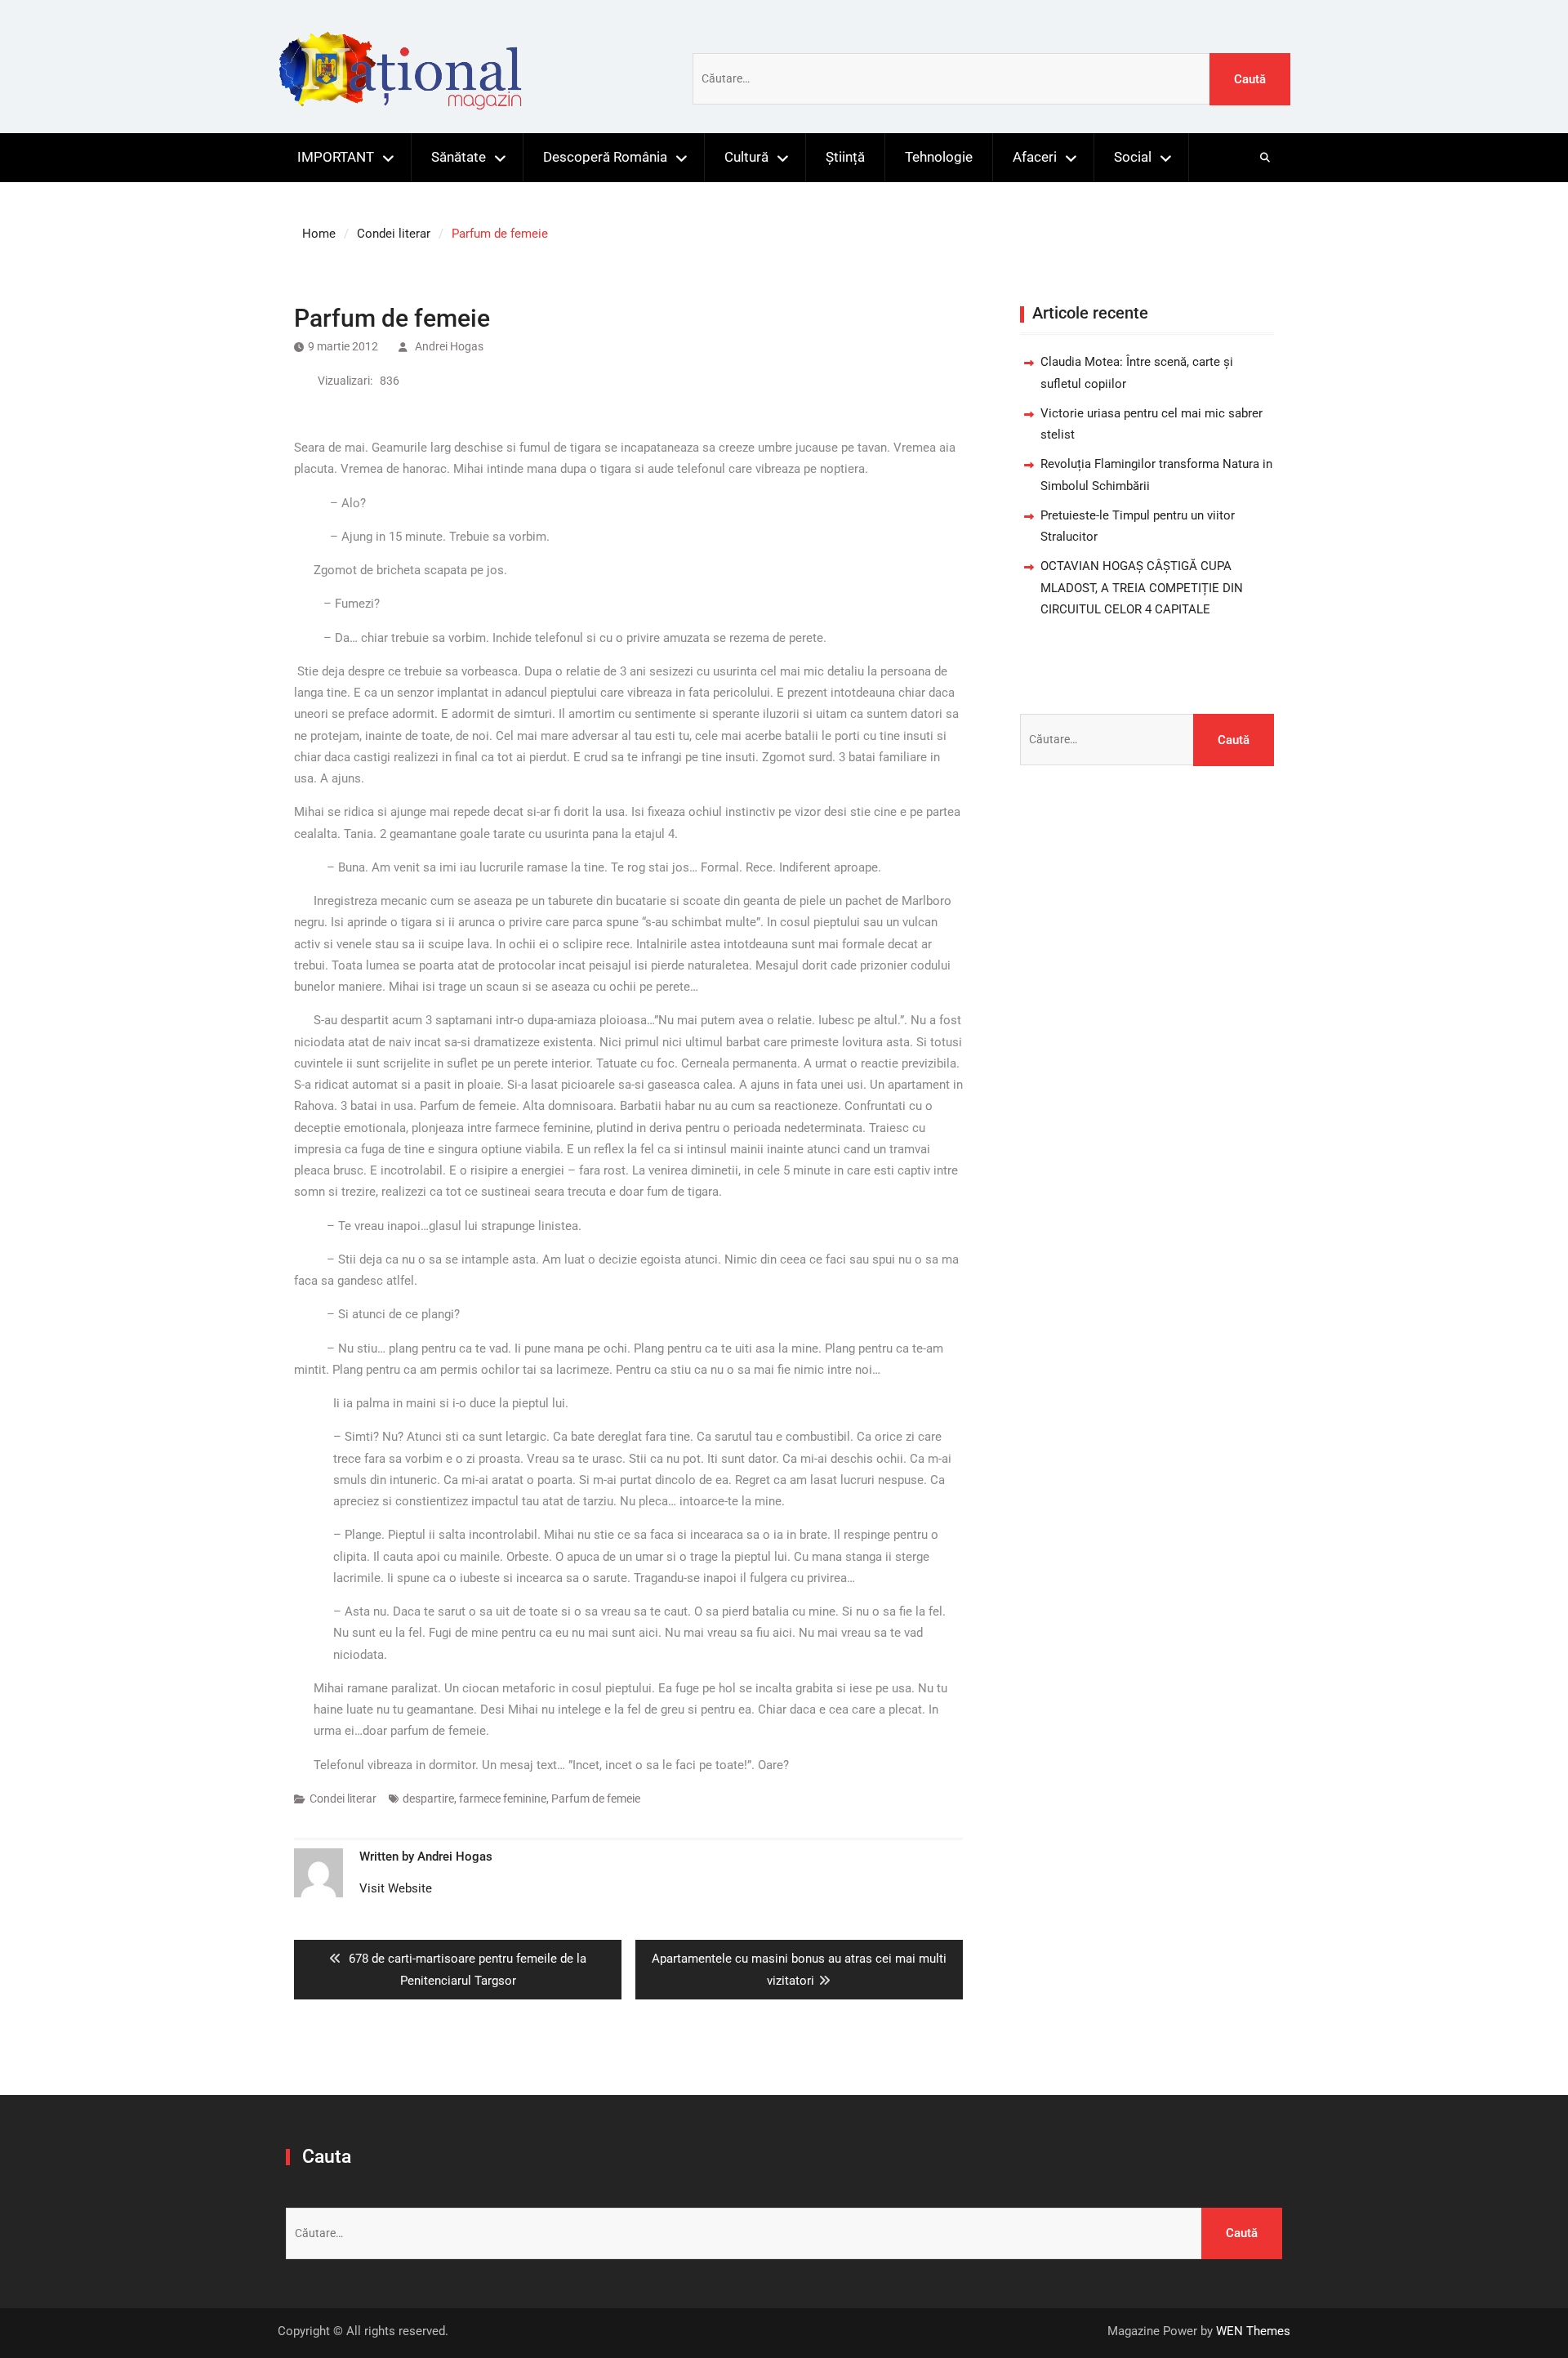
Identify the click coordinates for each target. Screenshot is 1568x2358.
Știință (845, 157)
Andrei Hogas (449, 346)
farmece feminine (503, 1799)
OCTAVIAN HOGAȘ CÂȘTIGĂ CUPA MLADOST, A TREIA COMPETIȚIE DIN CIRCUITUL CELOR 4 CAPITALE (1142, 588)
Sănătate (459, 157)
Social (1133, 157)
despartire (428, 1799)
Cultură (746, 157)
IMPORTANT (336, 157)
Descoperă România (605, 157)
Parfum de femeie (596, 1799)
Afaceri (1035, 157)
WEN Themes (1253, 2331)
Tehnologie (939, 157)
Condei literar (343, 1799)
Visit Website (396, 1888)
